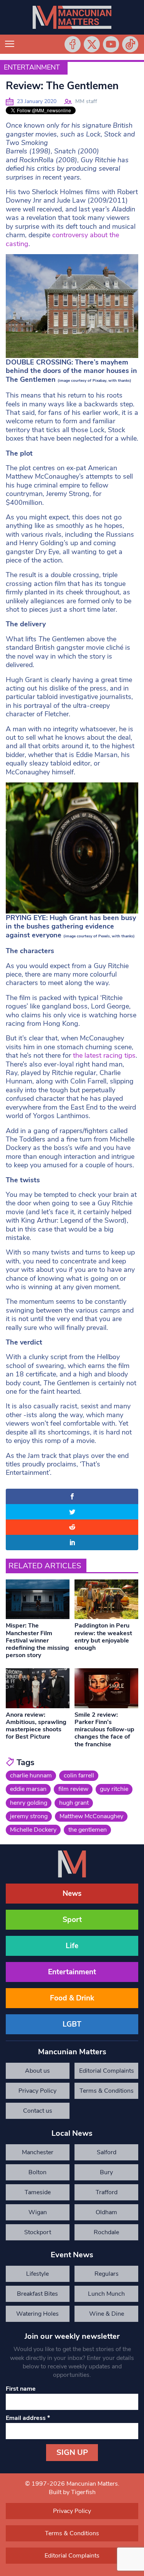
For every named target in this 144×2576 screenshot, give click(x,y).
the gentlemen (88, 1830)
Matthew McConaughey (91, 1816)
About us (37, 2071)
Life (72, 1946)
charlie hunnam (31, 1776)
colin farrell (79, 1776)
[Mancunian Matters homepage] (72, 17)
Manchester (38, 2152)
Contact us (38, 2111)
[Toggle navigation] (10, 44)
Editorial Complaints (107, 2071)
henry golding (29, 1803)
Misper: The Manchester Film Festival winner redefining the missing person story (37, 1640)
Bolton (37, 2172)
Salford (107, 2152)
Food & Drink (72, 1998)
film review (73, 1789)
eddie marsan (28, 1789)
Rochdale (106, 2232)
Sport (72, 1920)
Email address (28, 2418)
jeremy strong (29, 1816)
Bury (106, 2172)
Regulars (107, 2274)
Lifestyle (37, 2274)
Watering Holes (37, 2314)
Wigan (38, 2212)
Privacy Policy (37, 2091)
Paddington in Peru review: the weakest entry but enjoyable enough (103, 1637)
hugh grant (74, 1803)
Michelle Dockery (33, 1830)
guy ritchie (114, 1789)
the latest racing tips (104, 1055)
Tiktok (130, 44)
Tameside (38, 2192)
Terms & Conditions (107, 2091)
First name (21, 2389)
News (72, 1894)
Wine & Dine (107, 2314)
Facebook (73, 44)
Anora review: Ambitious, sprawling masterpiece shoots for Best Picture (36, 1726)
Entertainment (32, 67)
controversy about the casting (62, 239)
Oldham (106, 2212)
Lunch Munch (106, 2294)
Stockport (38, 2232)
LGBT (72, 2024)
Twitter (92, 44)
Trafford (107, 2192)
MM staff (86, 101)
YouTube (111, 44)
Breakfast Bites (37, 2294)
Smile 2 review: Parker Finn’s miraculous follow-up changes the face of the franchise (104, 1730)
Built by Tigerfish (72, 2492)
